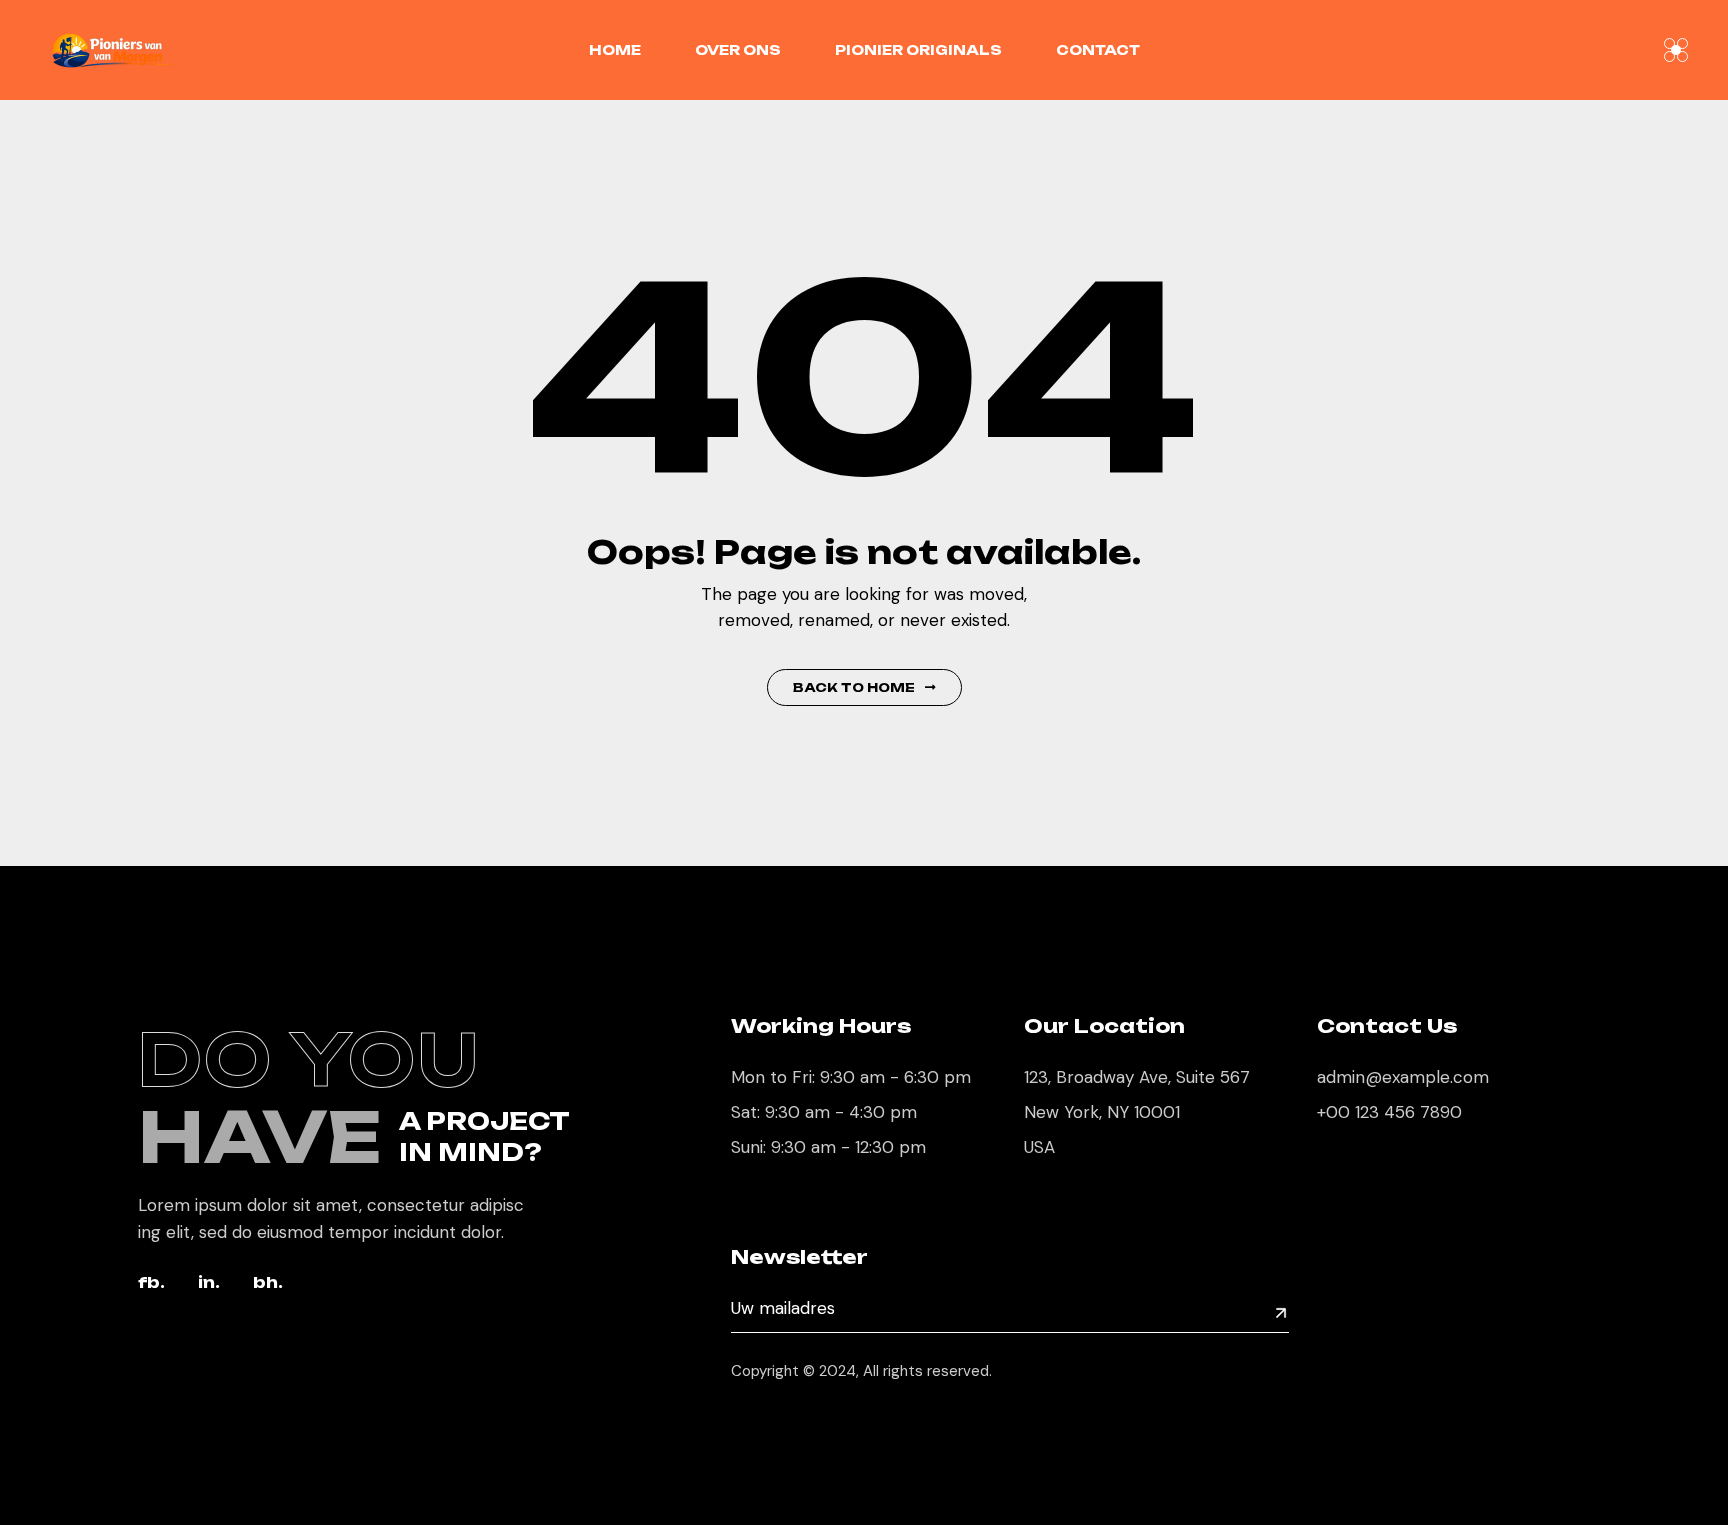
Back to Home (854, 687)
